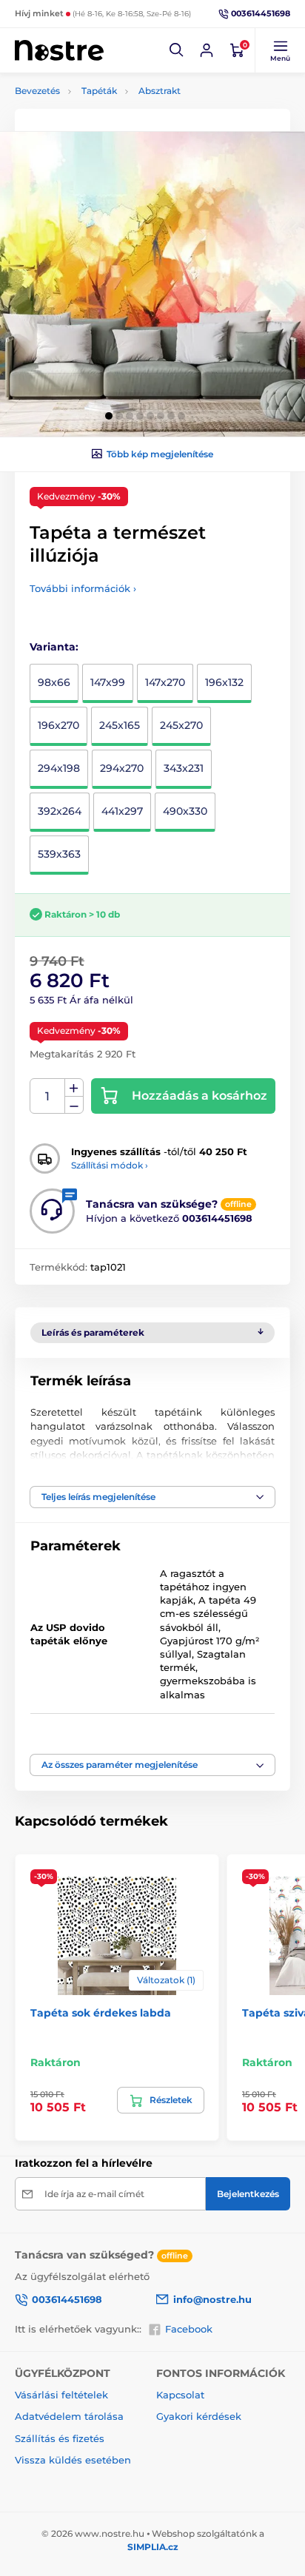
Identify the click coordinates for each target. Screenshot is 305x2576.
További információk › (83, 588)
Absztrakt (160, 91)
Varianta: (54, 647)
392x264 (60, 811)
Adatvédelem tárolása (69, 2416)
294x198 (59, 768)
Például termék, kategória (113, 119)
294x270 (122, 768)
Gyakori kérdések (199, 2416)
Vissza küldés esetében (73, 2460)
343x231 (184, 768)
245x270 (181, 725)
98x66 (54, 682)
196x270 (58, 725)
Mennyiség (48, 1096)
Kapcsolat (180, 2395)
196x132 (224, 682)
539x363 (59, 854)
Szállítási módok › (110, 1165)
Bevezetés (37, 91)
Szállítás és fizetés (60, 2438)
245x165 (120, 725)
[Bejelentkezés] (207, 50)
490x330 (185, 811)
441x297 (122, 811)
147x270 (165, 682)
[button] (177, 50)
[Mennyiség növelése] (74, 1088)
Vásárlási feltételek (61, 2395)
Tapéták (99, 91)
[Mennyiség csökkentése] (74, 1105)
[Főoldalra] (59, 50)
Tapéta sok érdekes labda (101, 2013)
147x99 (108, 682)
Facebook (189, 2329)
